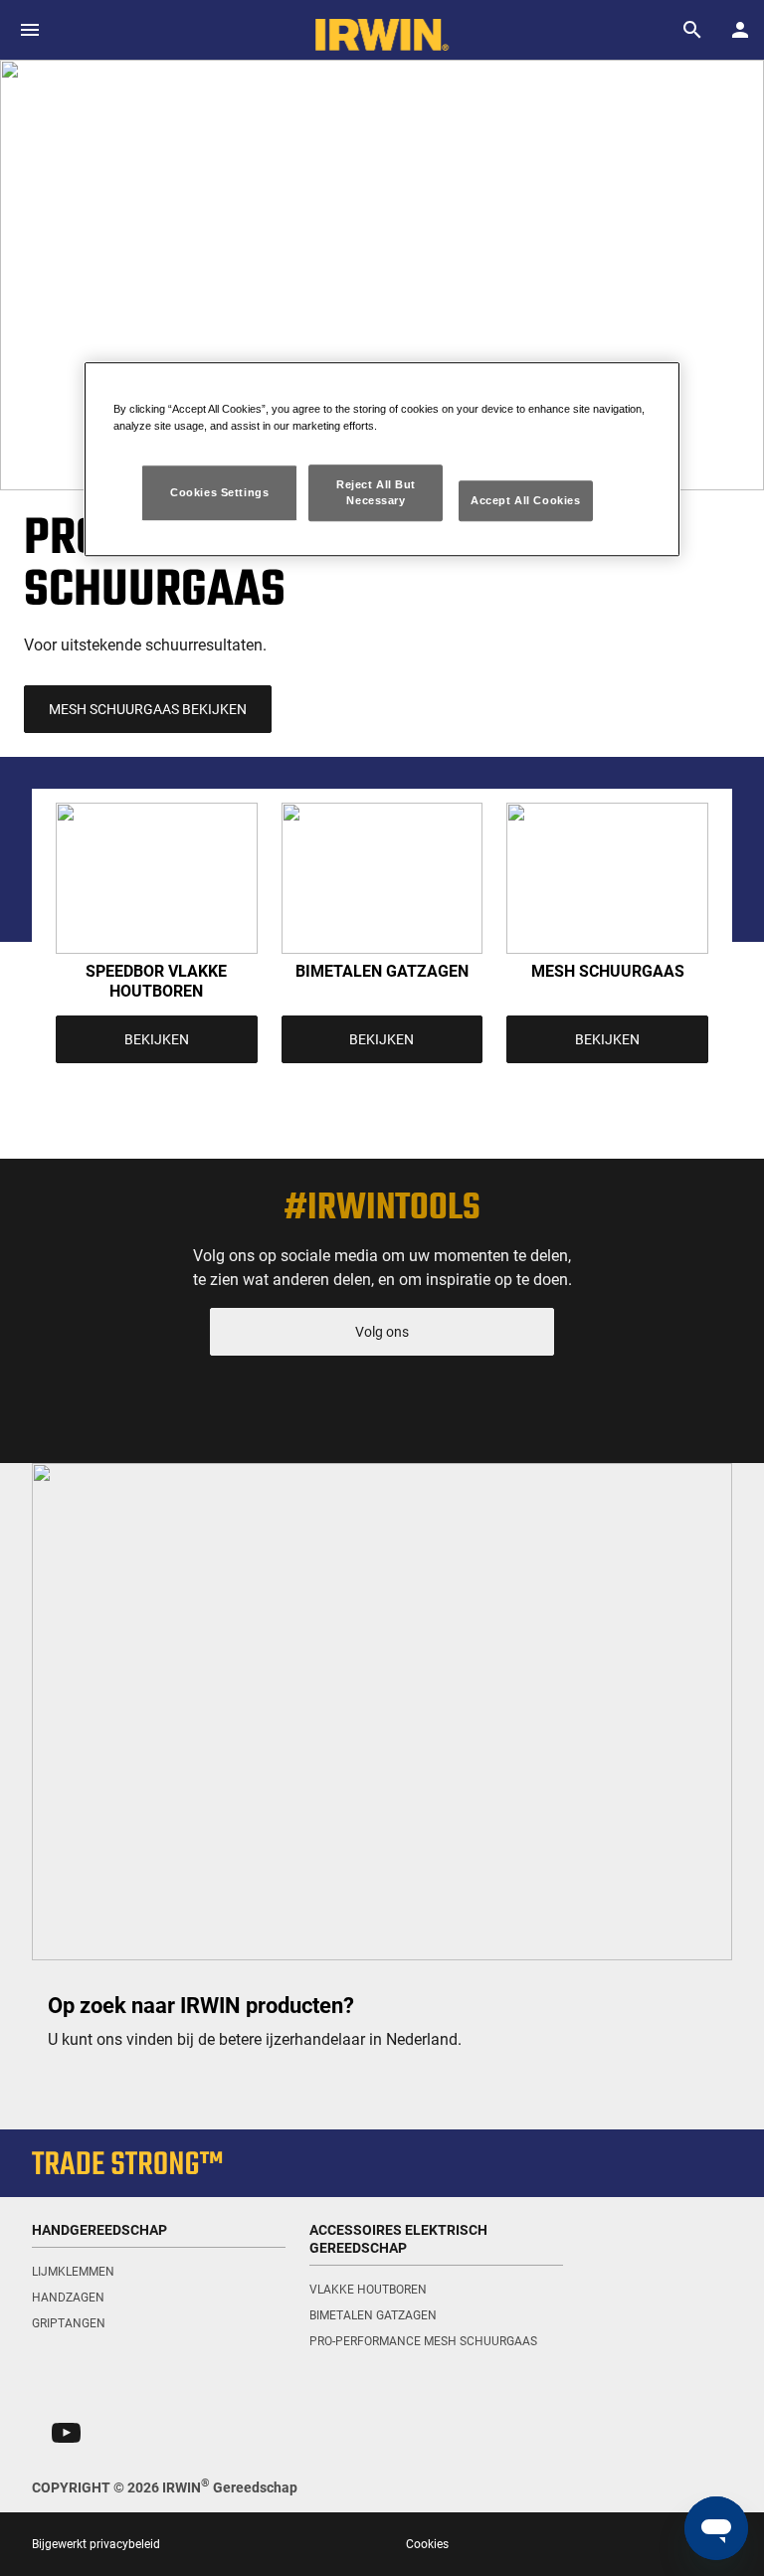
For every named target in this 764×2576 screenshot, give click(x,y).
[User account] (740, 30)
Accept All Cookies (525, 500)
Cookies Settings (219, 492)
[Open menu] (30, 30)
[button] (66, 2433)
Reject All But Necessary (376, 492)
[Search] (692, 30)
